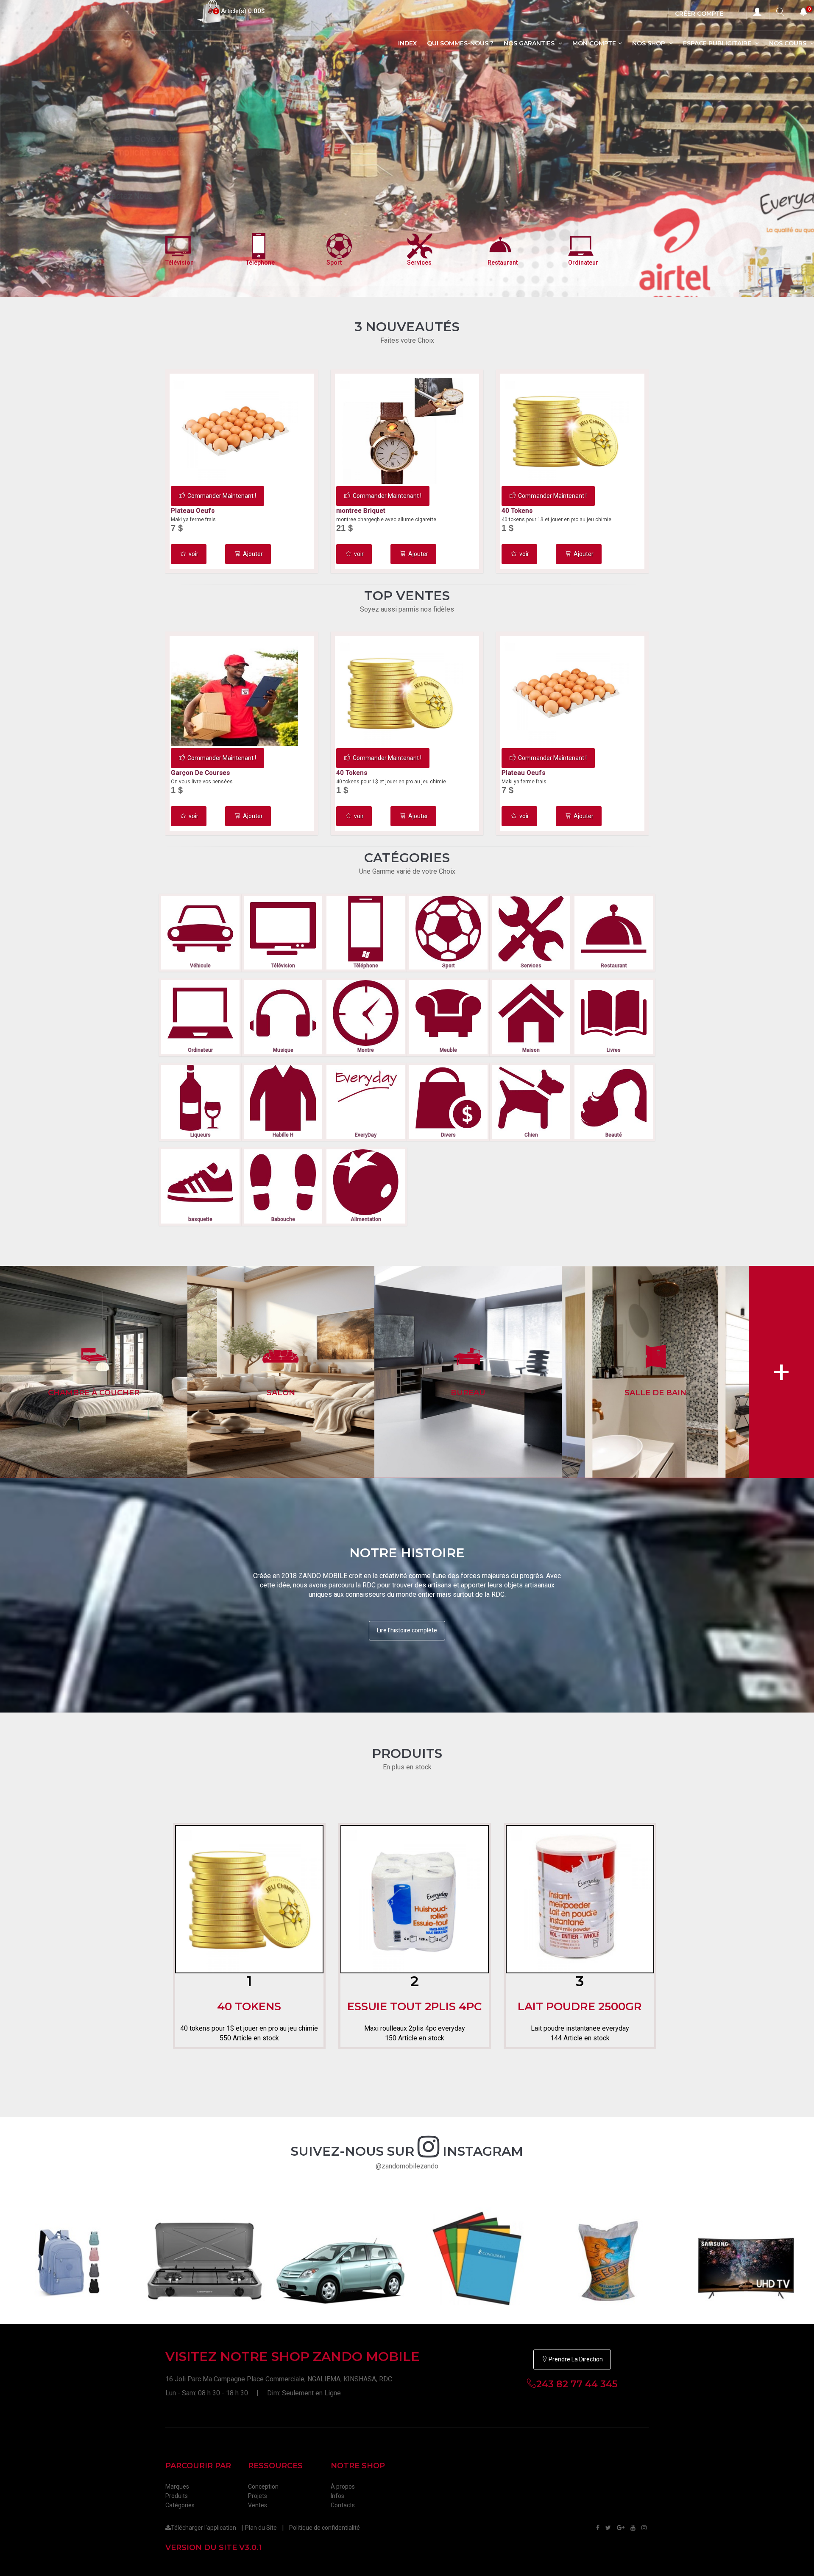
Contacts (343, 2505)
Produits (177, 2496)
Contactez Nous (201, 183)
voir (194, 554)
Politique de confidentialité (325, 2528)
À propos (343, 2487)
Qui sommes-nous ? (460, 43)
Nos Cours (789, 43)
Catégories (180, 2505)
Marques (177, 2487)
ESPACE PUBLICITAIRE (718, 43)
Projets (258, 2496)
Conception (263, 2487)
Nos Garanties (530, 43)
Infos (337, 2496)
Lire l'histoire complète (407, 1630)
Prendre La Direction (575, 2359)
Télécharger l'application (203, 2528)
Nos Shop (650, 43)
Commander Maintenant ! (222, 496)
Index (407, 43)
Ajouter (253, 554)
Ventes (258, 2505)
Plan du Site (261, 2528)
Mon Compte (594, 43)
